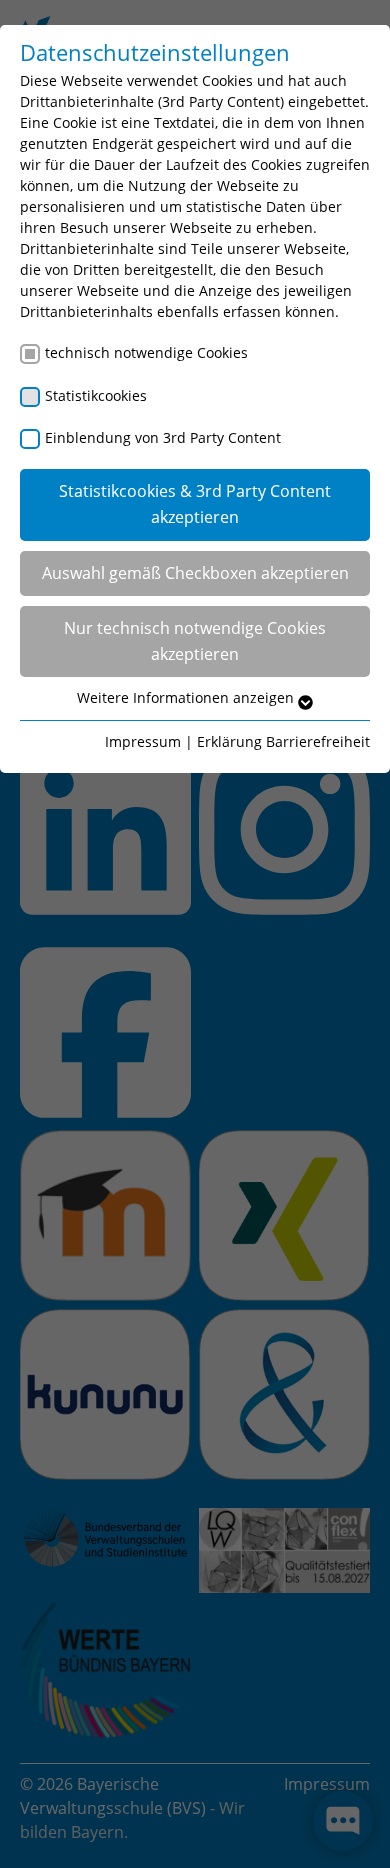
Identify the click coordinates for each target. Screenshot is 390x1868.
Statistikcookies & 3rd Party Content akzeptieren (195, 504)
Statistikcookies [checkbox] (96, 395)
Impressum (143, 741)
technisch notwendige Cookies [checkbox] (146, 352)
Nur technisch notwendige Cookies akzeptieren (195, 641)
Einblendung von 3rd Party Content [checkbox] (163, 437)
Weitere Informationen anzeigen (187, 697)
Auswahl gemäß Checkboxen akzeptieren (195, 573)
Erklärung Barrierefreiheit (283, 741)
